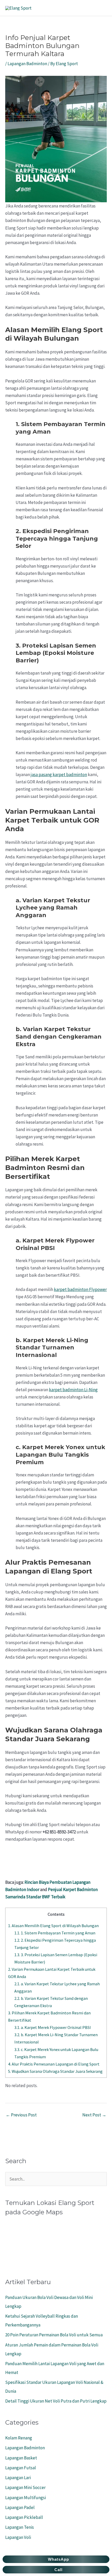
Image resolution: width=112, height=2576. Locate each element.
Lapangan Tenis (20, 2527)
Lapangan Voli (18, 2537)
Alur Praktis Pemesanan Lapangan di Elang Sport (54, 2064)
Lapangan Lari (18, 2478)
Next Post (94, 2115)
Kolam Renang (19, 2438)
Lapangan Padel (20, 2507)
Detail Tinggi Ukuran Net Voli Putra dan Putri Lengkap (56, 2401)
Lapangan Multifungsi (26, 2498)
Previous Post (21, 2115)
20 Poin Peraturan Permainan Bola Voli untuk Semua (54, 2335)
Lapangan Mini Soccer (25, 2487)
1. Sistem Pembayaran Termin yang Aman (55, 1933)
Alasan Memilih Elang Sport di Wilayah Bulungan (53, 1926)
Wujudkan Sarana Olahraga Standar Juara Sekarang (55, 2071)
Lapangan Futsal (21, 2468)
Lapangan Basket (21, 2458)
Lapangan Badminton (27, 64)
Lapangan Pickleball (24, 2517)
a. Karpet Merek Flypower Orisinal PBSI (53, 2027)
